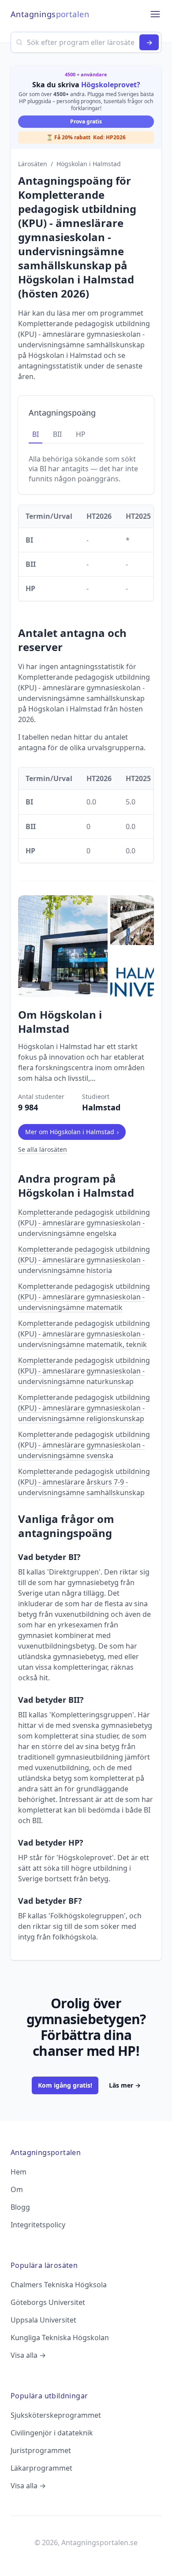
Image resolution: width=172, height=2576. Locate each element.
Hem (19, 2172)
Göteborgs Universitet (48, 2302)
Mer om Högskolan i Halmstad (72, 1132)
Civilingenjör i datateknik (52, 2433)
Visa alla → (28, 2355)
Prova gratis (86, 121)
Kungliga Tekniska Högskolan (60, 2338)
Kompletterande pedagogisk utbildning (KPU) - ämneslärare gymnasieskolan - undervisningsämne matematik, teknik (84, 1334)
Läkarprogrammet (41, 2468)
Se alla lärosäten (43, 1149)
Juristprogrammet (41, 2450)
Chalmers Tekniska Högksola (59, 2285)
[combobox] (86, 42)
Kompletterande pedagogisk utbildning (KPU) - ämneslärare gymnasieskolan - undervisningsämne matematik (84, 1297)
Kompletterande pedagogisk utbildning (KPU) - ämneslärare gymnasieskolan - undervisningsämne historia (84, 1260)
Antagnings (50, 14)
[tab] (36, 435)
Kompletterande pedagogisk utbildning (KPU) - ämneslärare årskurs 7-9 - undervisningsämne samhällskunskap (84, 1482)
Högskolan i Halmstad (89, 164)
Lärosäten (33, 164)
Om (17, 2189)
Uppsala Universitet (43, 2320)
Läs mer (125, 2085)
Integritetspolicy (38, 2225)
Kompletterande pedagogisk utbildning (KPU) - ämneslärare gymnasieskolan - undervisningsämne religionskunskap (84, 1408)
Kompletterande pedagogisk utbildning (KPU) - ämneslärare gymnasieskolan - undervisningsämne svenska (84, 1445)
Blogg (20, 2207)
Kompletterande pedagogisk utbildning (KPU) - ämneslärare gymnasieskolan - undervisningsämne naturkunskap (84, 1371)
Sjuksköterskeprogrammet (56, 2415)
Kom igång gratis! (65, 2085)
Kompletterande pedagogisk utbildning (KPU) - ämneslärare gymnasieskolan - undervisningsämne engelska (84, 1223)
